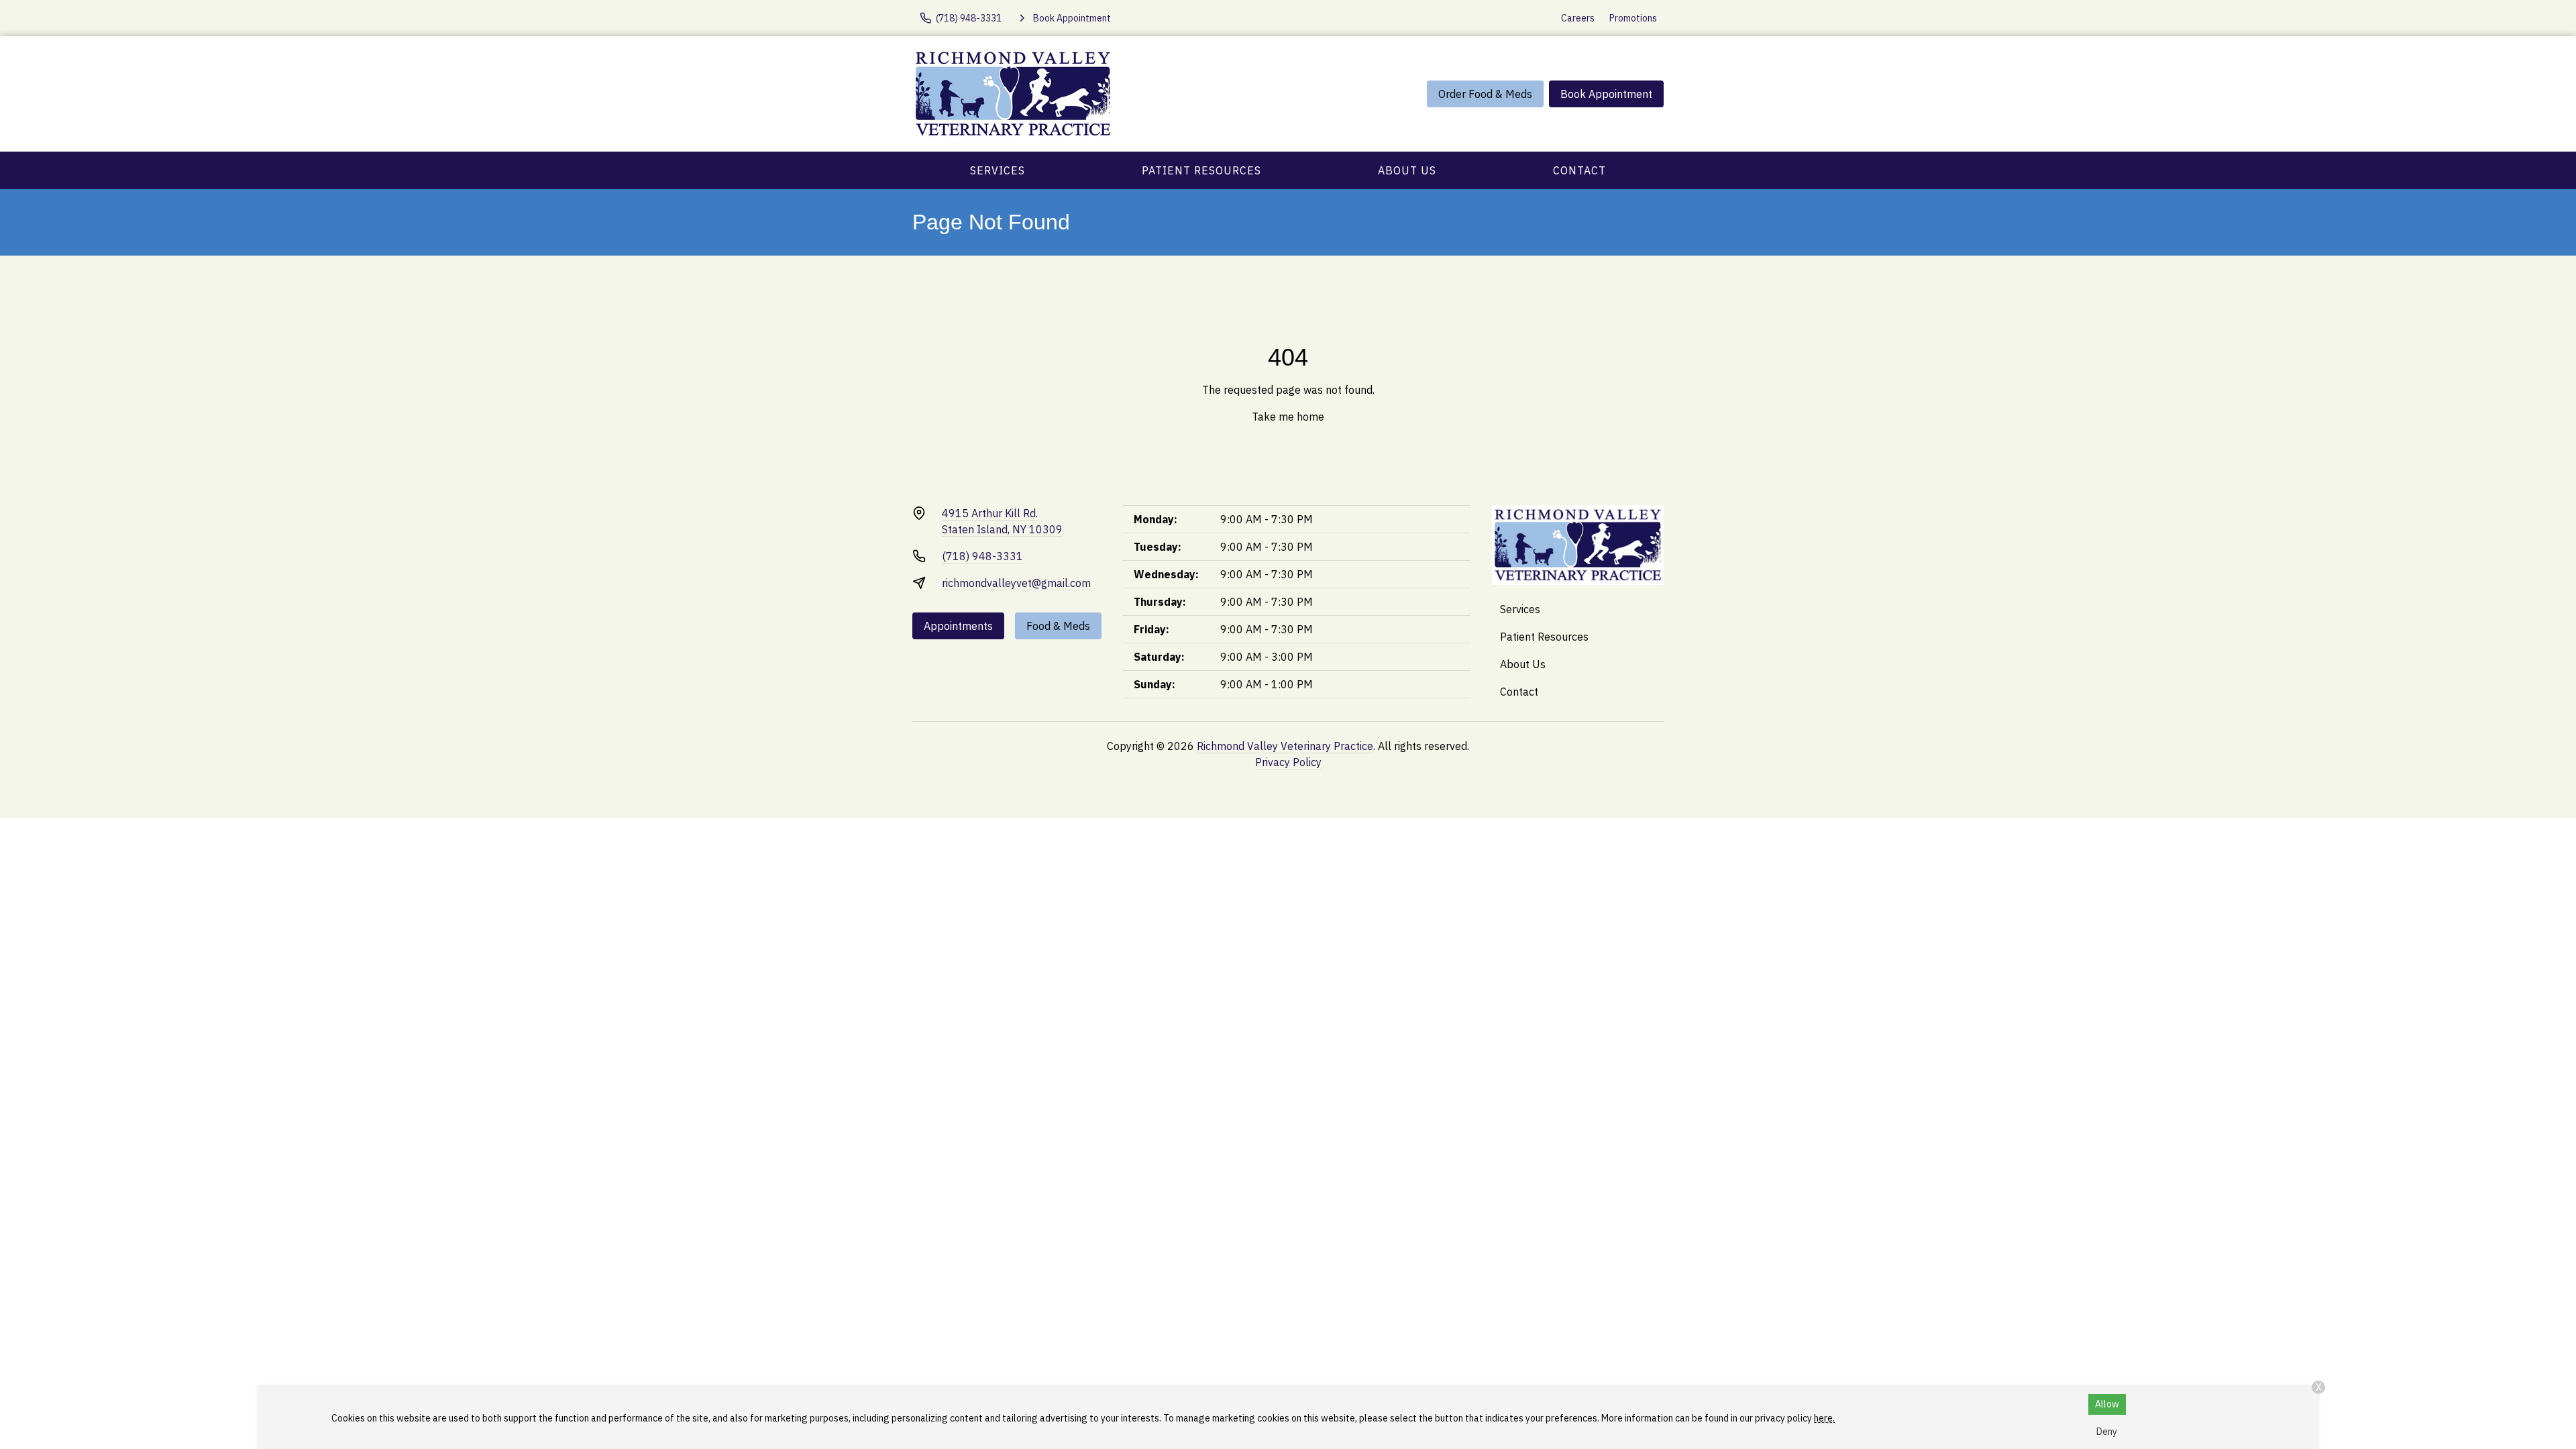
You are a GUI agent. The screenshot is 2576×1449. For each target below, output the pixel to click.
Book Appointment (1606, 94)
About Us (1407, 170)
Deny (2107, 1432)
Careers (1578, 18)
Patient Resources (1201, 170)
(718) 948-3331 (982, 556)
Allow (2107, 1404)
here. (1824, 1418)
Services (998, 170)
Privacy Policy (1288, 762)
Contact (1579, 170)
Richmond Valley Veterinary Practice (1285, 746)
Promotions (1633, 18)
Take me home (1288, 417)
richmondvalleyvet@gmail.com (1016, 583)
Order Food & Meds (1485, 94)
